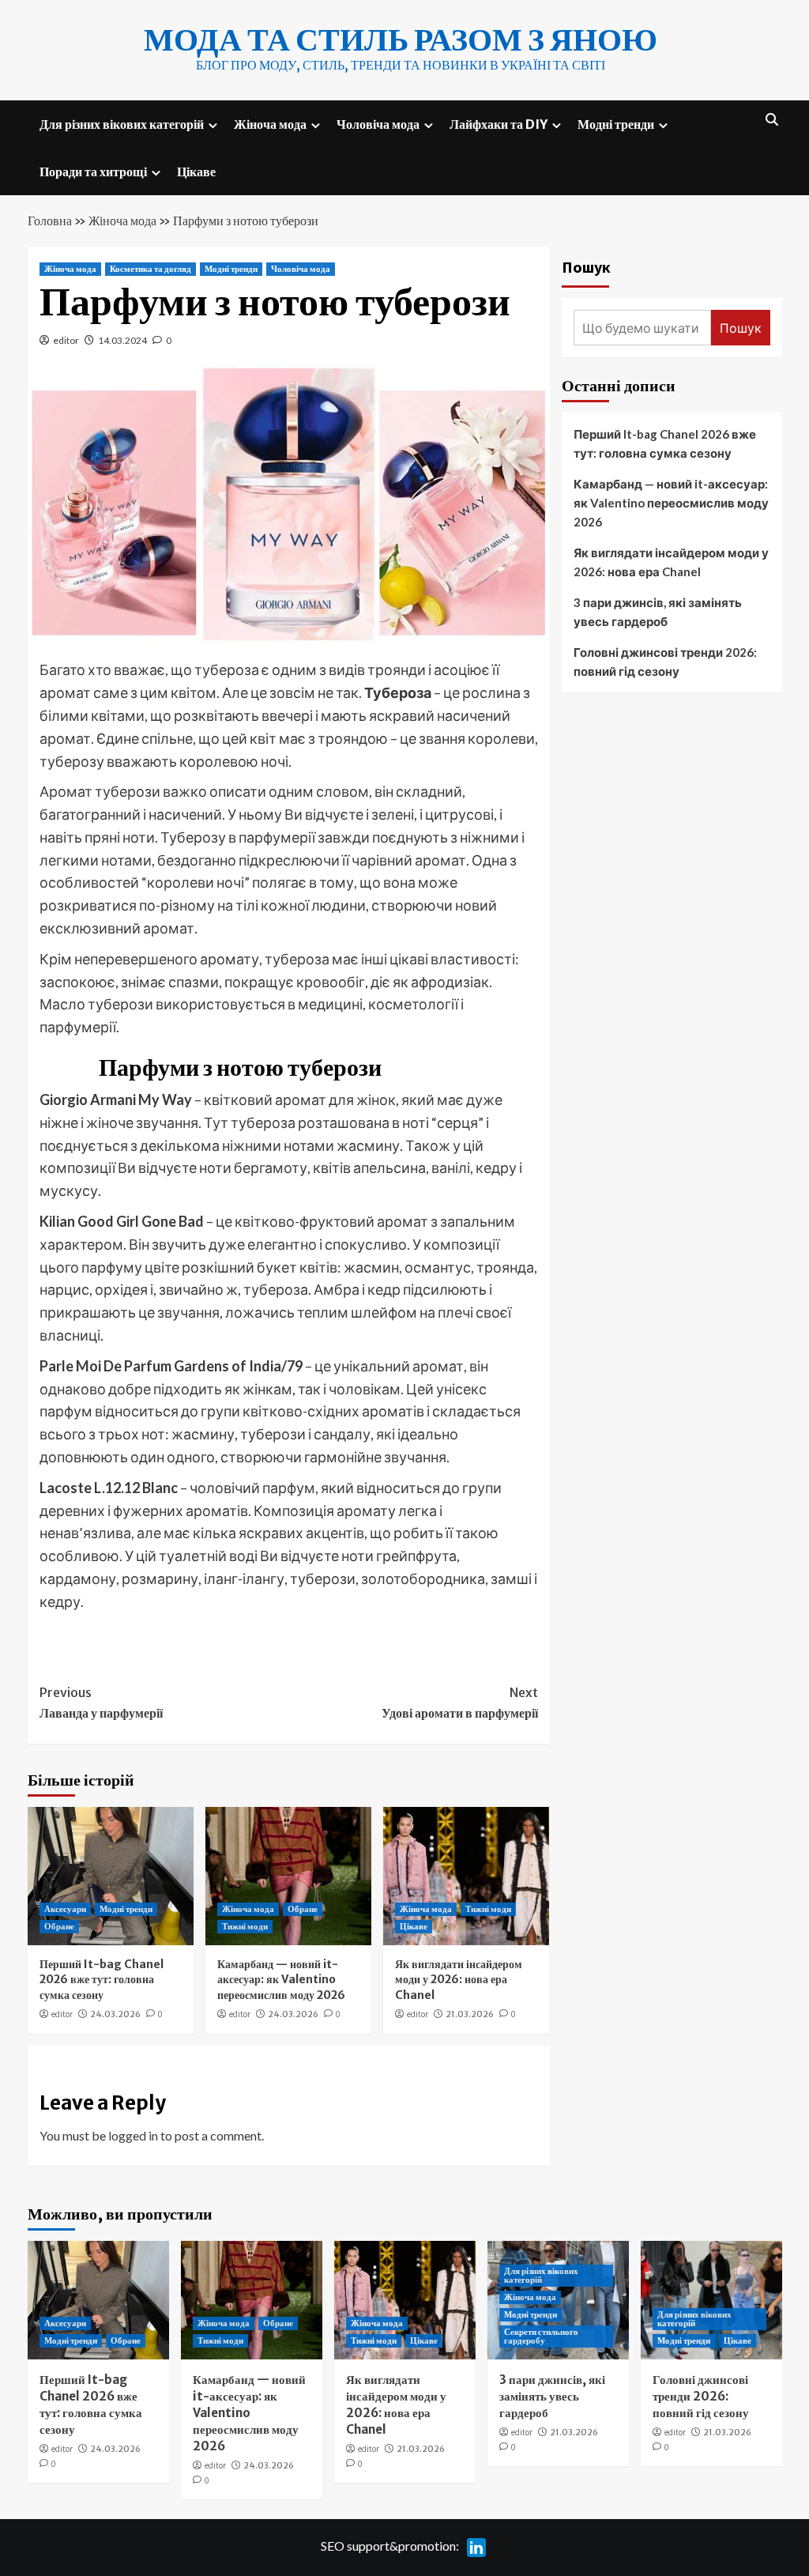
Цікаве (196, 172)
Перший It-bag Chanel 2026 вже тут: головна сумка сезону (102, 1980)
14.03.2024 (122, 340)
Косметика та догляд (151, 269)
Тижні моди (245, 1926)
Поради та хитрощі (93, 172)
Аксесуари (65, 1909)
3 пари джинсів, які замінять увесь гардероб (658, 612)
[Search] (772, 120)
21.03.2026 (470, 2014)
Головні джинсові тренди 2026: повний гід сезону (665, 662)
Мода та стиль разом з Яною (401, 40)
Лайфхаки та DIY (499, 124)
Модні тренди (616, 124)
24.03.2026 (115, 2014)
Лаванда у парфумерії (101, 1703)
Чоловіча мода (378, 124)
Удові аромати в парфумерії (460, 1703)
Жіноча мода (270, 124)
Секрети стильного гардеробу (541, 2336)
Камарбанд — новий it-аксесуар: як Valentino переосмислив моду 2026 (281, 1980)
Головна (50, 221)
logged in (133, 2135)
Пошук (586, 267)
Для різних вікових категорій (122, 124)
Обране (59, 1926)
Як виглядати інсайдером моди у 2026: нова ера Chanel (459, 1980)
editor (66, 340)
